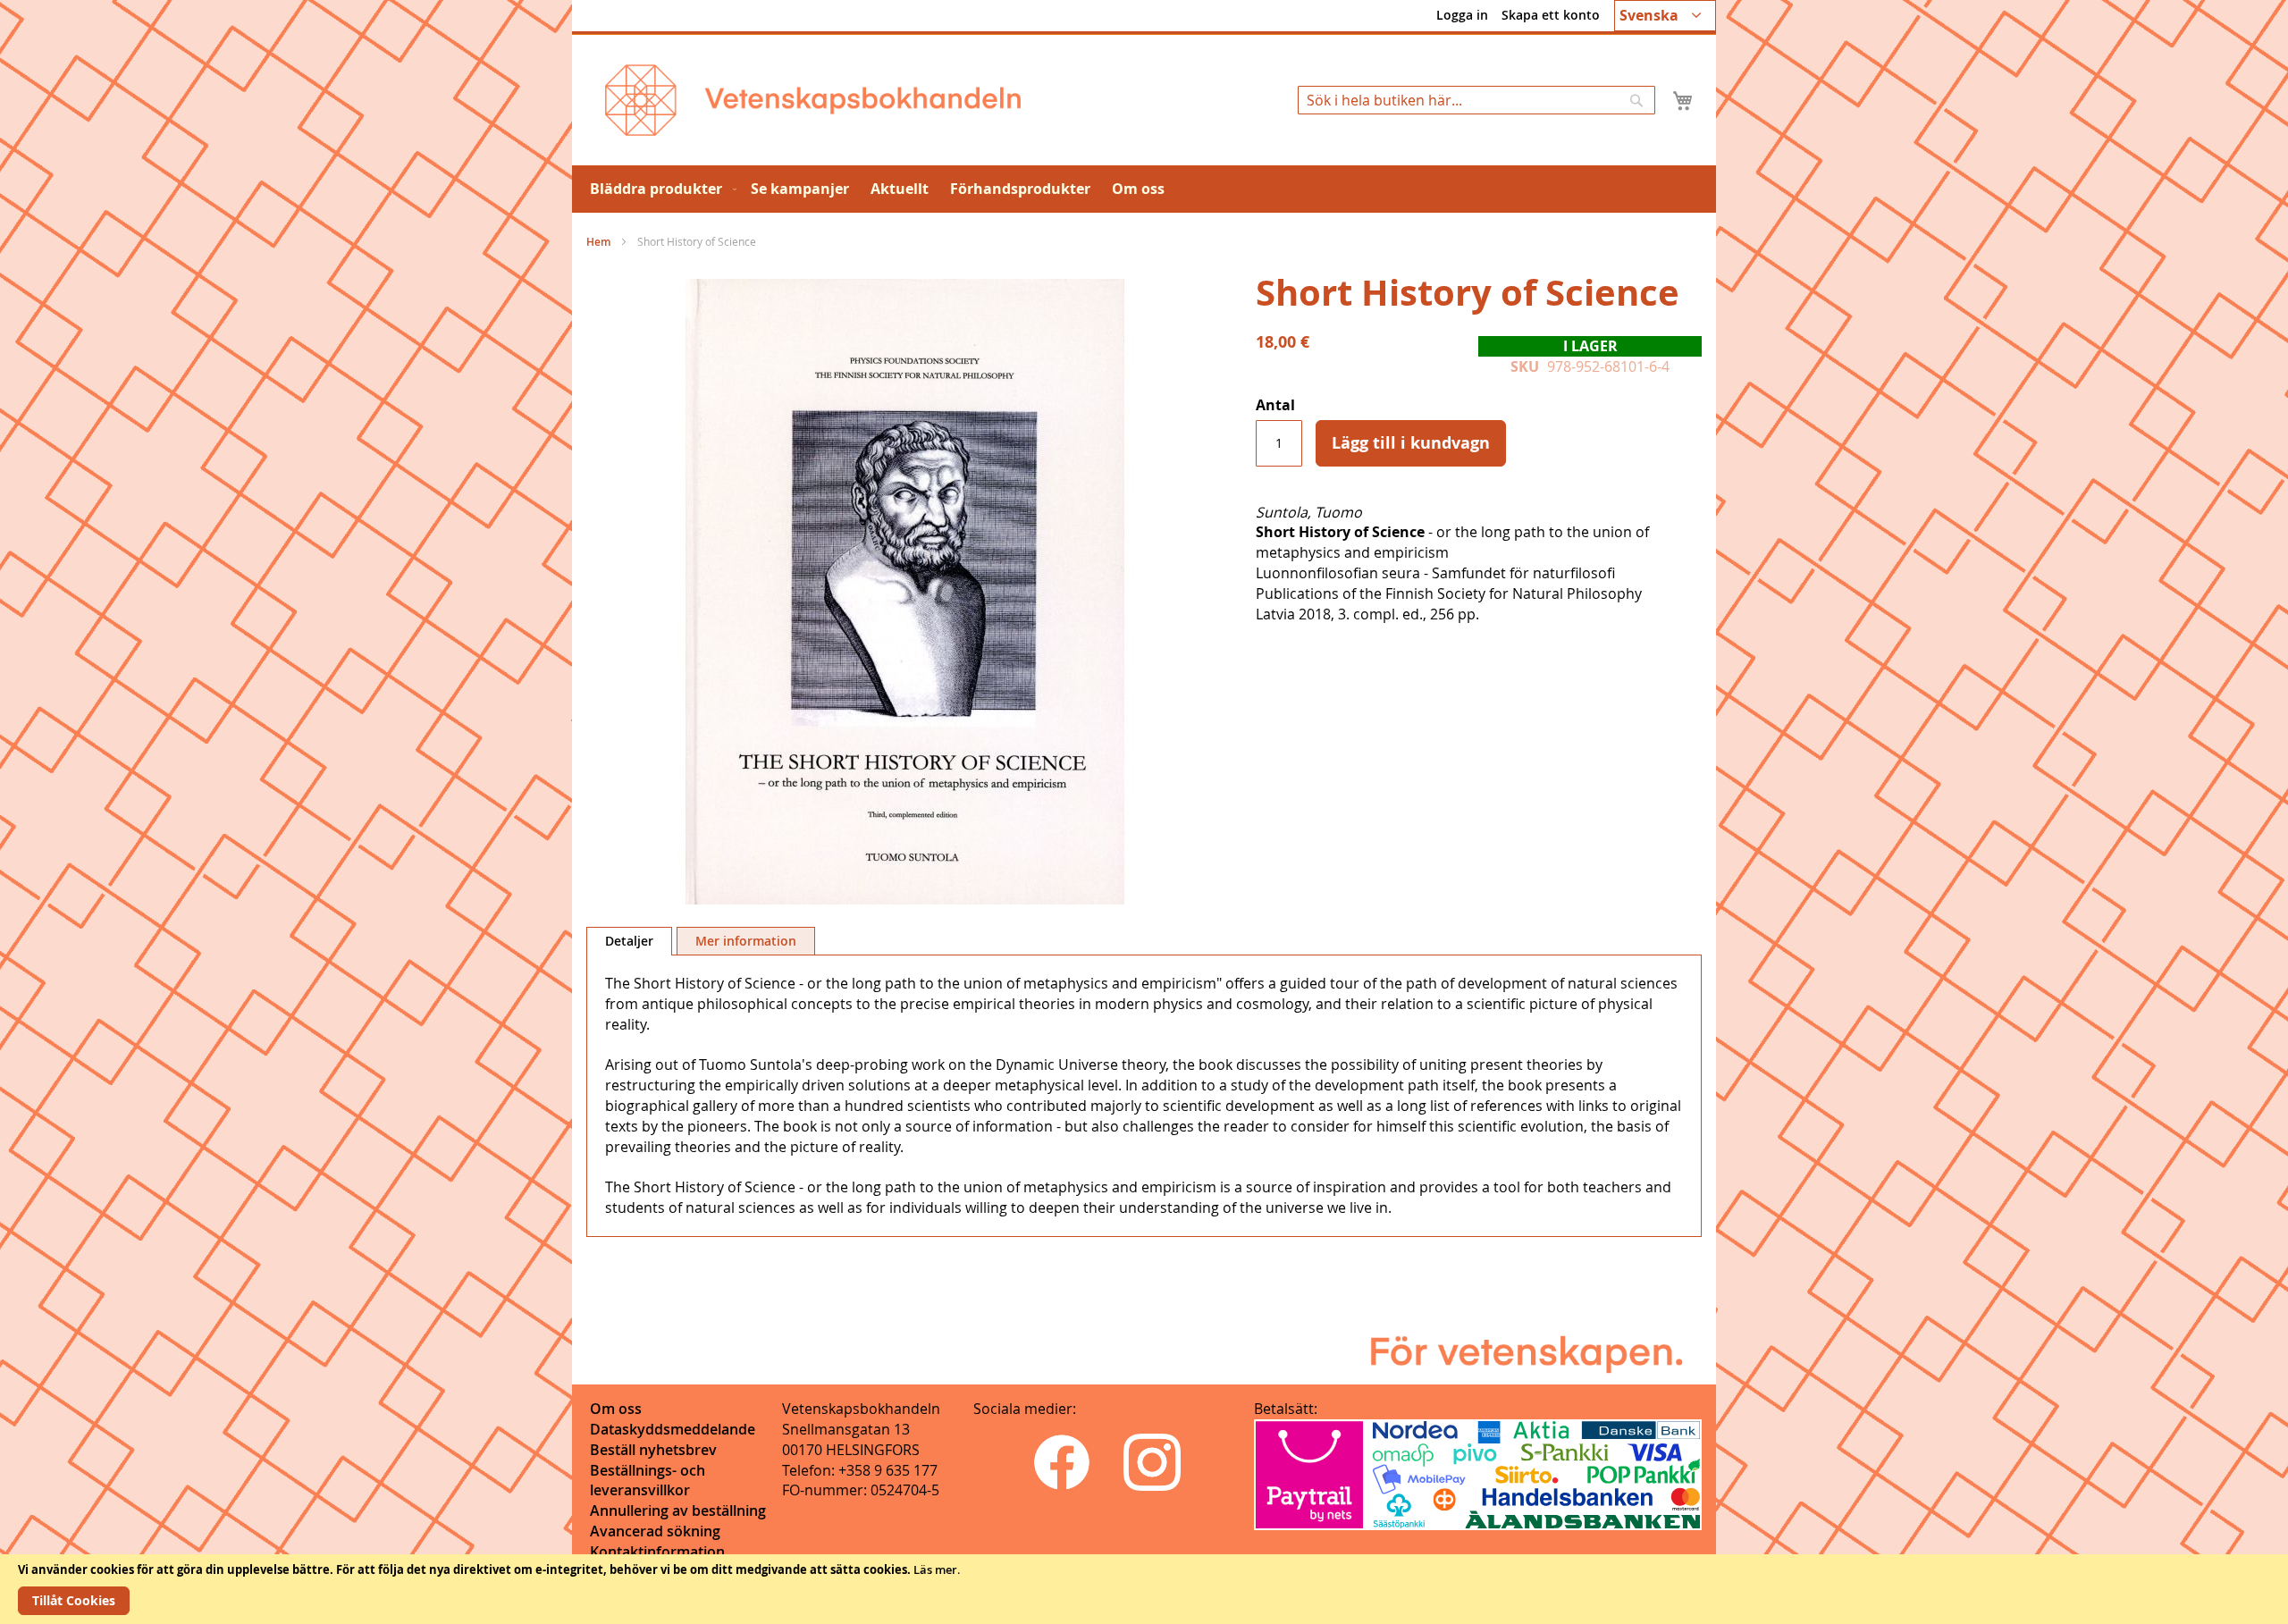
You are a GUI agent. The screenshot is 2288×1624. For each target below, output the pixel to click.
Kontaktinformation (657, 1552)
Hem (598, 242)
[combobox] (1476, 100)
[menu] (1144, 189)
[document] (1144, 1589)
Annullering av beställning (678, 1510)
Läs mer (935, 1569)
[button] (1665, 16)
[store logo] (813, 100)
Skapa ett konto (1551, 15)
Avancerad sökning (655, 1531)
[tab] (629, 941)
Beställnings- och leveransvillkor (648, 1481)
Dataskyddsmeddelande (673, 1429)
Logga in (1462, 15)
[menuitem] (660, 189)
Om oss (616, 1409)
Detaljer (629, 941)
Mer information (746, 941)
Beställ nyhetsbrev (653, 1450)
